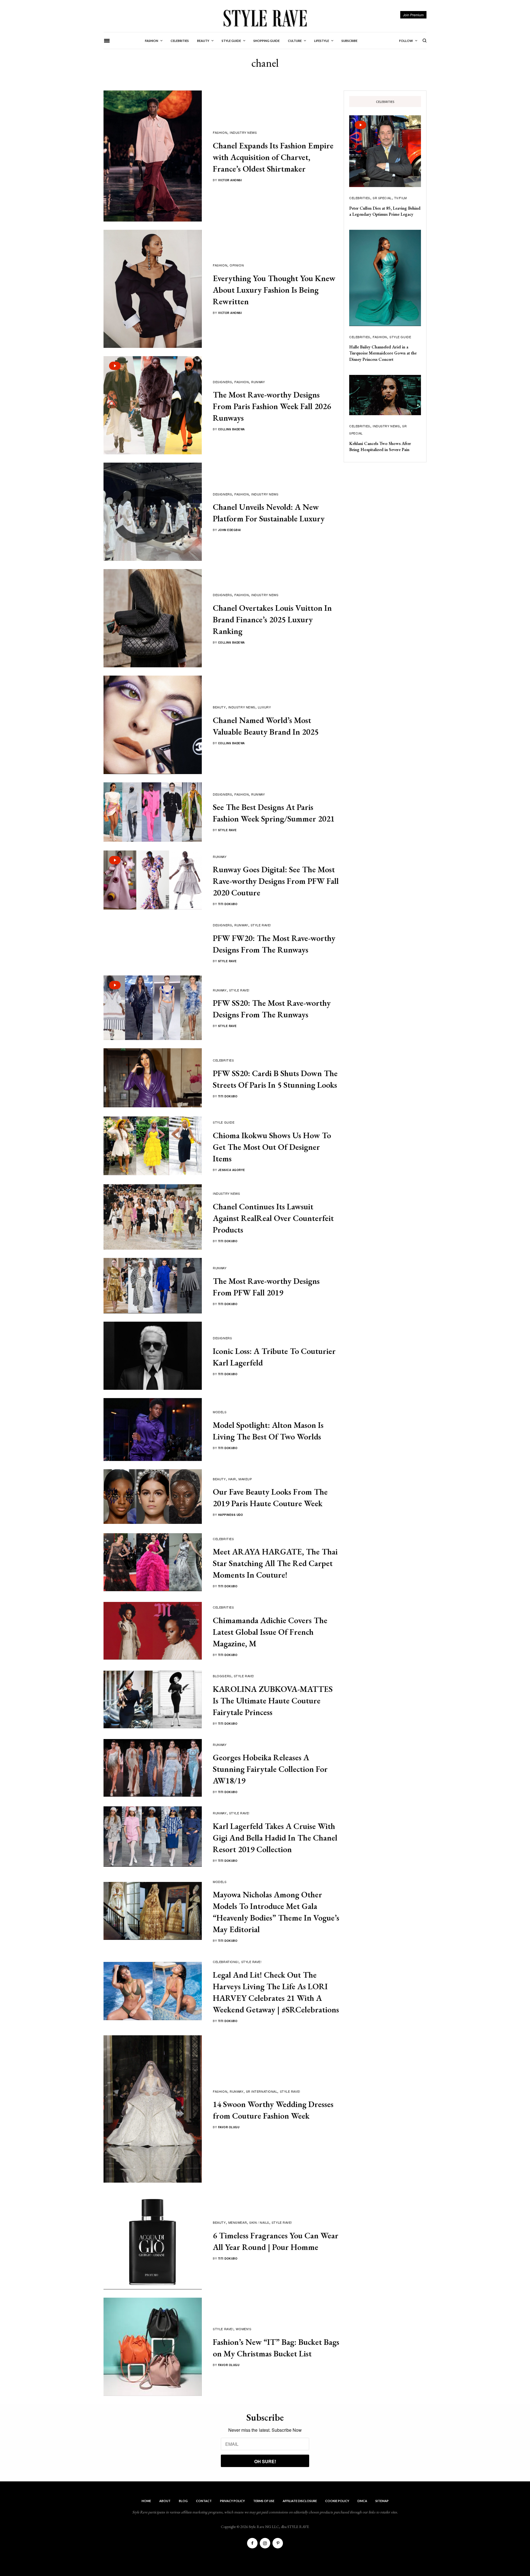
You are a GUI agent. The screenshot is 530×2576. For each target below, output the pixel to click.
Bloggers (222, 1676)
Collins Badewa (231, 429)
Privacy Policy (232, 2501)
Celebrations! (226, 1962)
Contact (204, 2501)
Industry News (243, 132)
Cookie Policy (337, 2501)
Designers (222, 382)
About (165, 2501)
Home (146, 2501)
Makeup (245, 1479)
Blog (183, 2501)
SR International (262, 2091)
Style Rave (227, 830)
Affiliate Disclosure (300, 2501)
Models (220, 1412)
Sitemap (382, 2501)
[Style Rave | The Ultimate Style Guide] (265, 18)
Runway (258, 382)
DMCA (362, 2501)
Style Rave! (261, 925)
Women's (243, 2329)
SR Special (382, 198)
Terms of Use (264, 2501)
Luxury (264, 707)
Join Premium (413, 15)
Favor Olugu (229, 2127)
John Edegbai (230, 530)
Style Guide (224, 1122)
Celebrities (223, 1060)
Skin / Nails (259, 2222)
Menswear (238, 2222)
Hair (232, 1479)
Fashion (220, 132)
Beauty (219, 707)
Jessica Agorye (232, 1170)
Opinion (237, 265)
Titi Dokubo (228, 904)
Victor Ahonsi (230, 180)
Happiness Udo (231, 1515)
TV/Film (401, 198)
